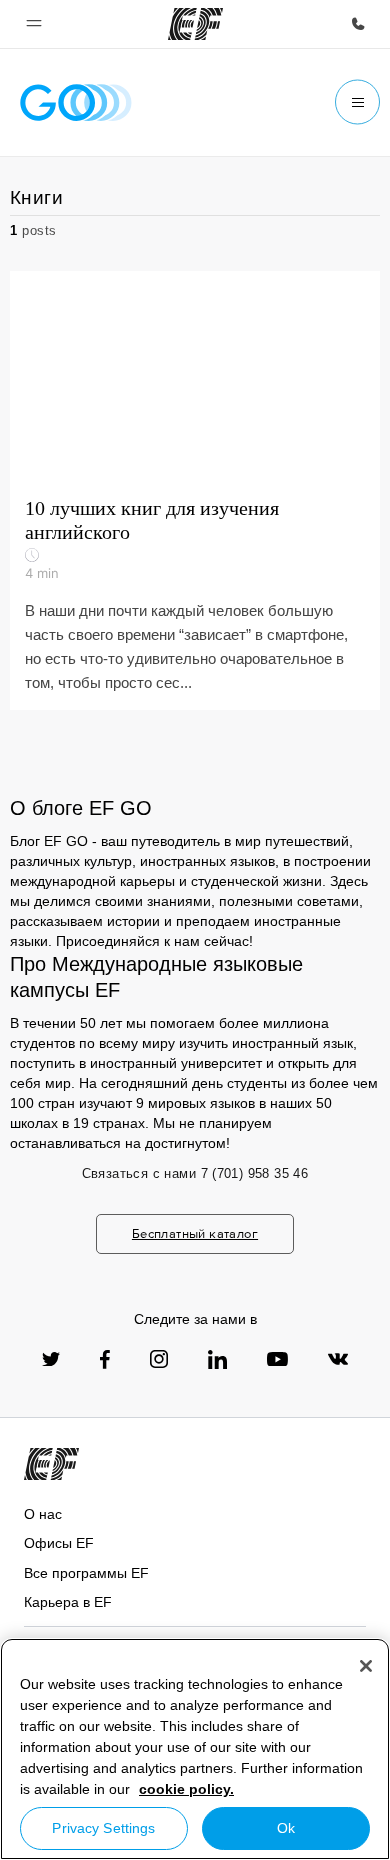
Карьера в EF (68, 1602)
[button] (34, 24)
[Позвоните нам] (358, 24)
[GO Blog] (76, 102)
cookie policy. (186, 1789)
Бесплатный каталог (195, 1233)
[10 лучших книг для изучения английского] (195, 490)
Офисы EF (59, 1543)
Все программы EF (86, 1573)
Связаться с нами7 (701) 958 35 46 (195, 1173)
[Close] (366, 1666)
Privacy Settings (103, 1828)
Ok (286, 1828)
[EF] (195, 24)
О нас (43, 1514)
